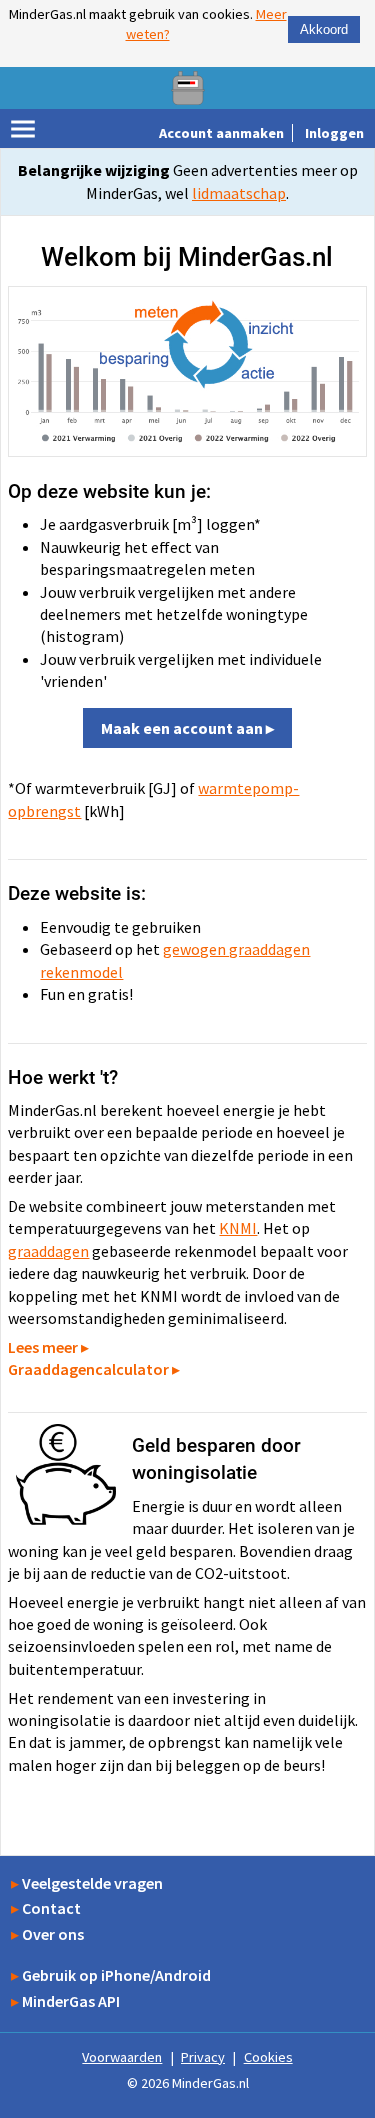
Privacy (203, 2057)
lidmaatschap (239, 193)
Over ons (53, 1934)
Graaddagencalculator (88, 1369)
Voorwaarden (122, 2057)
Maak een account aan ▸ (187, 728)
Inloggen (334, 133)
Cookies (268, 2057)
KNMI (238, 1228)
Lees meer (43, 1347)
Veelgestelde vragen (92, 1883)
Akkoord (324, 29)
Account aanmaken (221, 133)
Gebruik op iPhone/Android (116, 1975)
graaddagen (48, 1251)
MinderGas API (71, 2001)
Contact (51, 1908)
